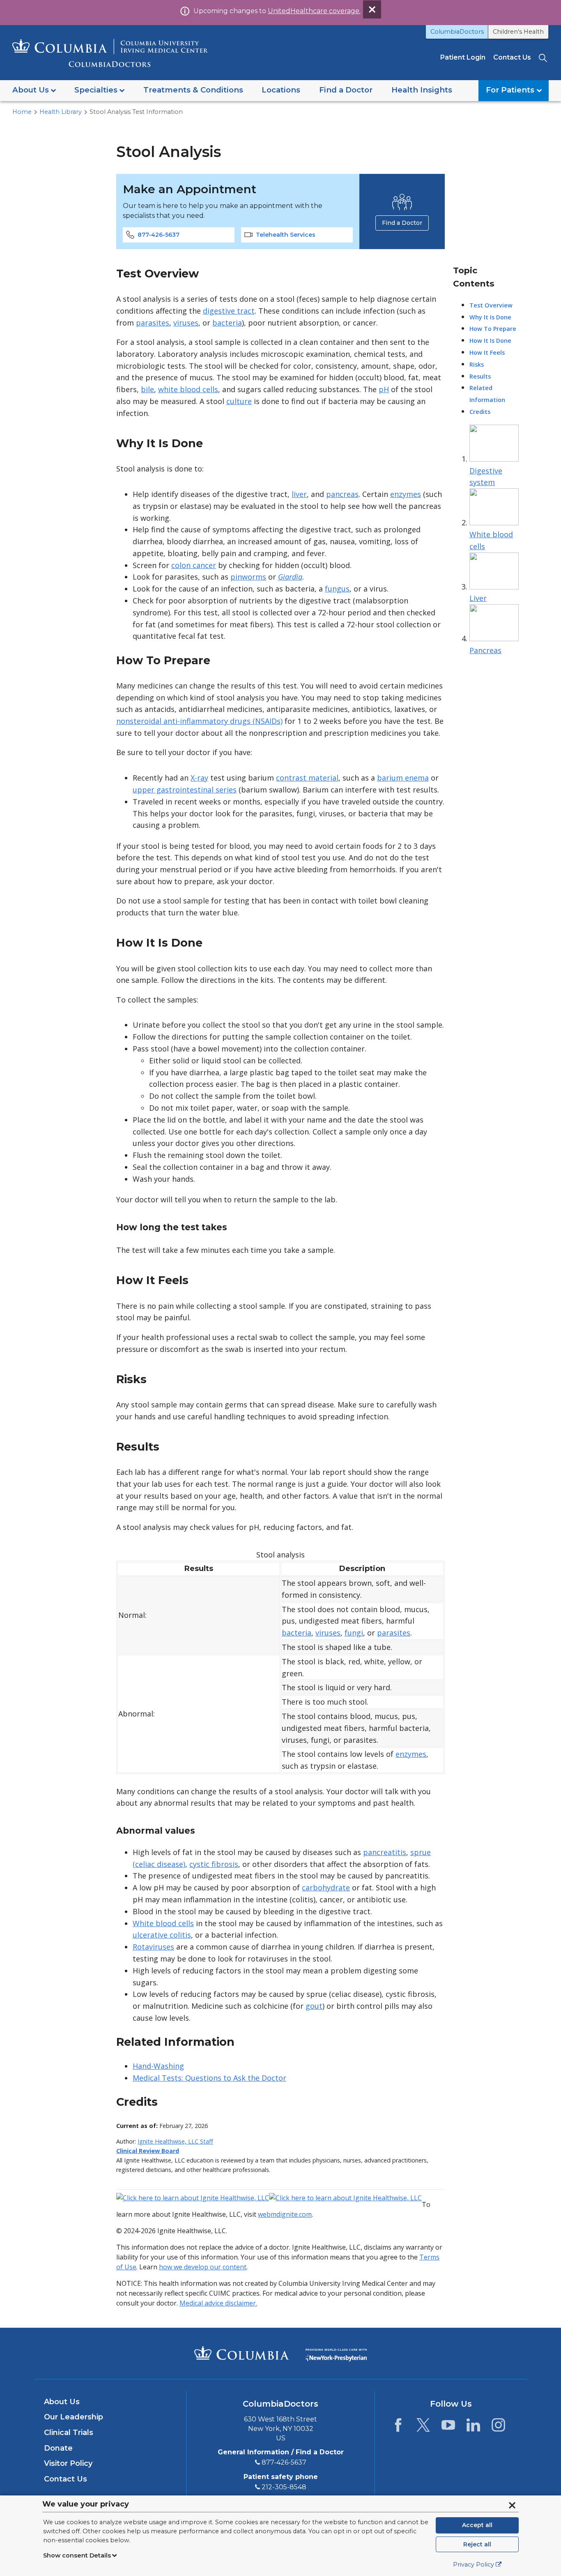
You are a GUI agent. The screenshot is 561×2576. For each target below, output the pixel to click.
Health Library (61, 112)
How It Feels (487, 352)
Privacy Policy (474, 2564)
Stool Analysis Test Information (136, 112)
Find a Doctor (402, 223)
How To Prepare (493, 329)
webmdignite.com (285, 2214)
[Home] (110, 53)
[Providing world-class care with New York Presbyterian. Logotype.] (336, 2353)
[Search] (544, 57)
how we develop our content (203, 2267)
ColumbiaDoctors (457, 32)
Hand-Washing (158, 2066)
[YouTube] (448, 2427)
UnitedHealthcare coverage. (314, 11)
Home (22, 112)
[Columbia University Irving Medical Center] (242, 2353)
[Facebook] (398, 2427)
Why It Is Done (490, 317)
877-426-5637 (159, 235)
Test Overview (491, 305)
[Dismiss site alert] (372, 9)
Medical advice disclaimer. (218, 2303)
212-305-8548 (284, 2487)
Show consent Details (77, 2555)
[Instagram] (498, 2427)
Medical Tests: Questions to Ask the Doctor (209, 2078)
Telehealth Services (286, 235)
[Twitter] (423, 2427)
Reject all (477, 2544)
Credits (480, 412)
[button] (34, 91)
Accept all (477, 2525)
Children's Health (518, 32)
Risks (477, 364)
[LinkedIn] (473, 2427)
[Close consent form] (512, 2505)
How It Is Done (490, 341)
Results (480, 376)
